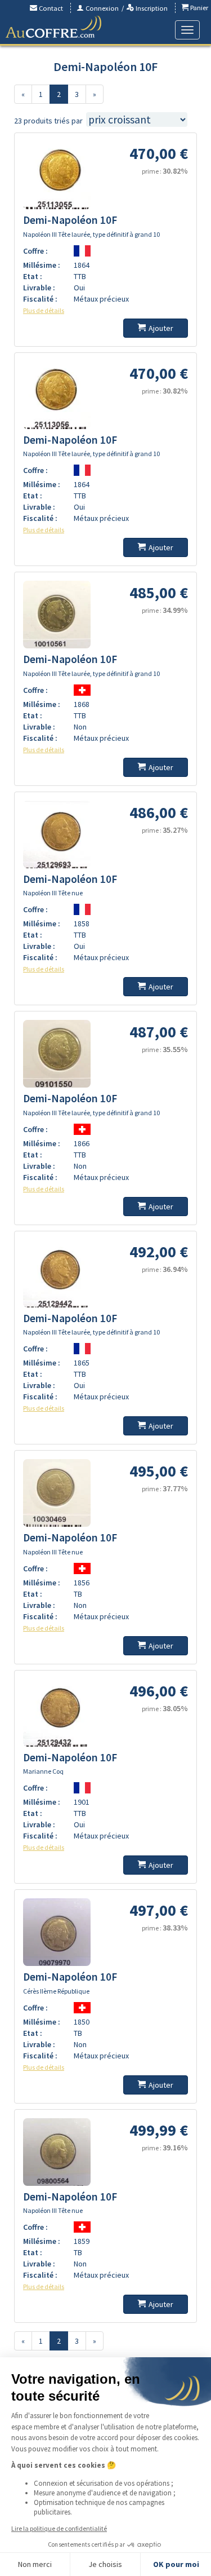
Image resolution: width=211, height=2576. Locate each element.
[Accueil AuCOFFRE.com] (53, 27)
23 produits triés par (48, 121)
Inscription (151, 8)
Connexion (101, 8)
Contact (50, 8)
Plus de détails (44, 310)
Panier (198, 8)
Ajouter (161, 328)
